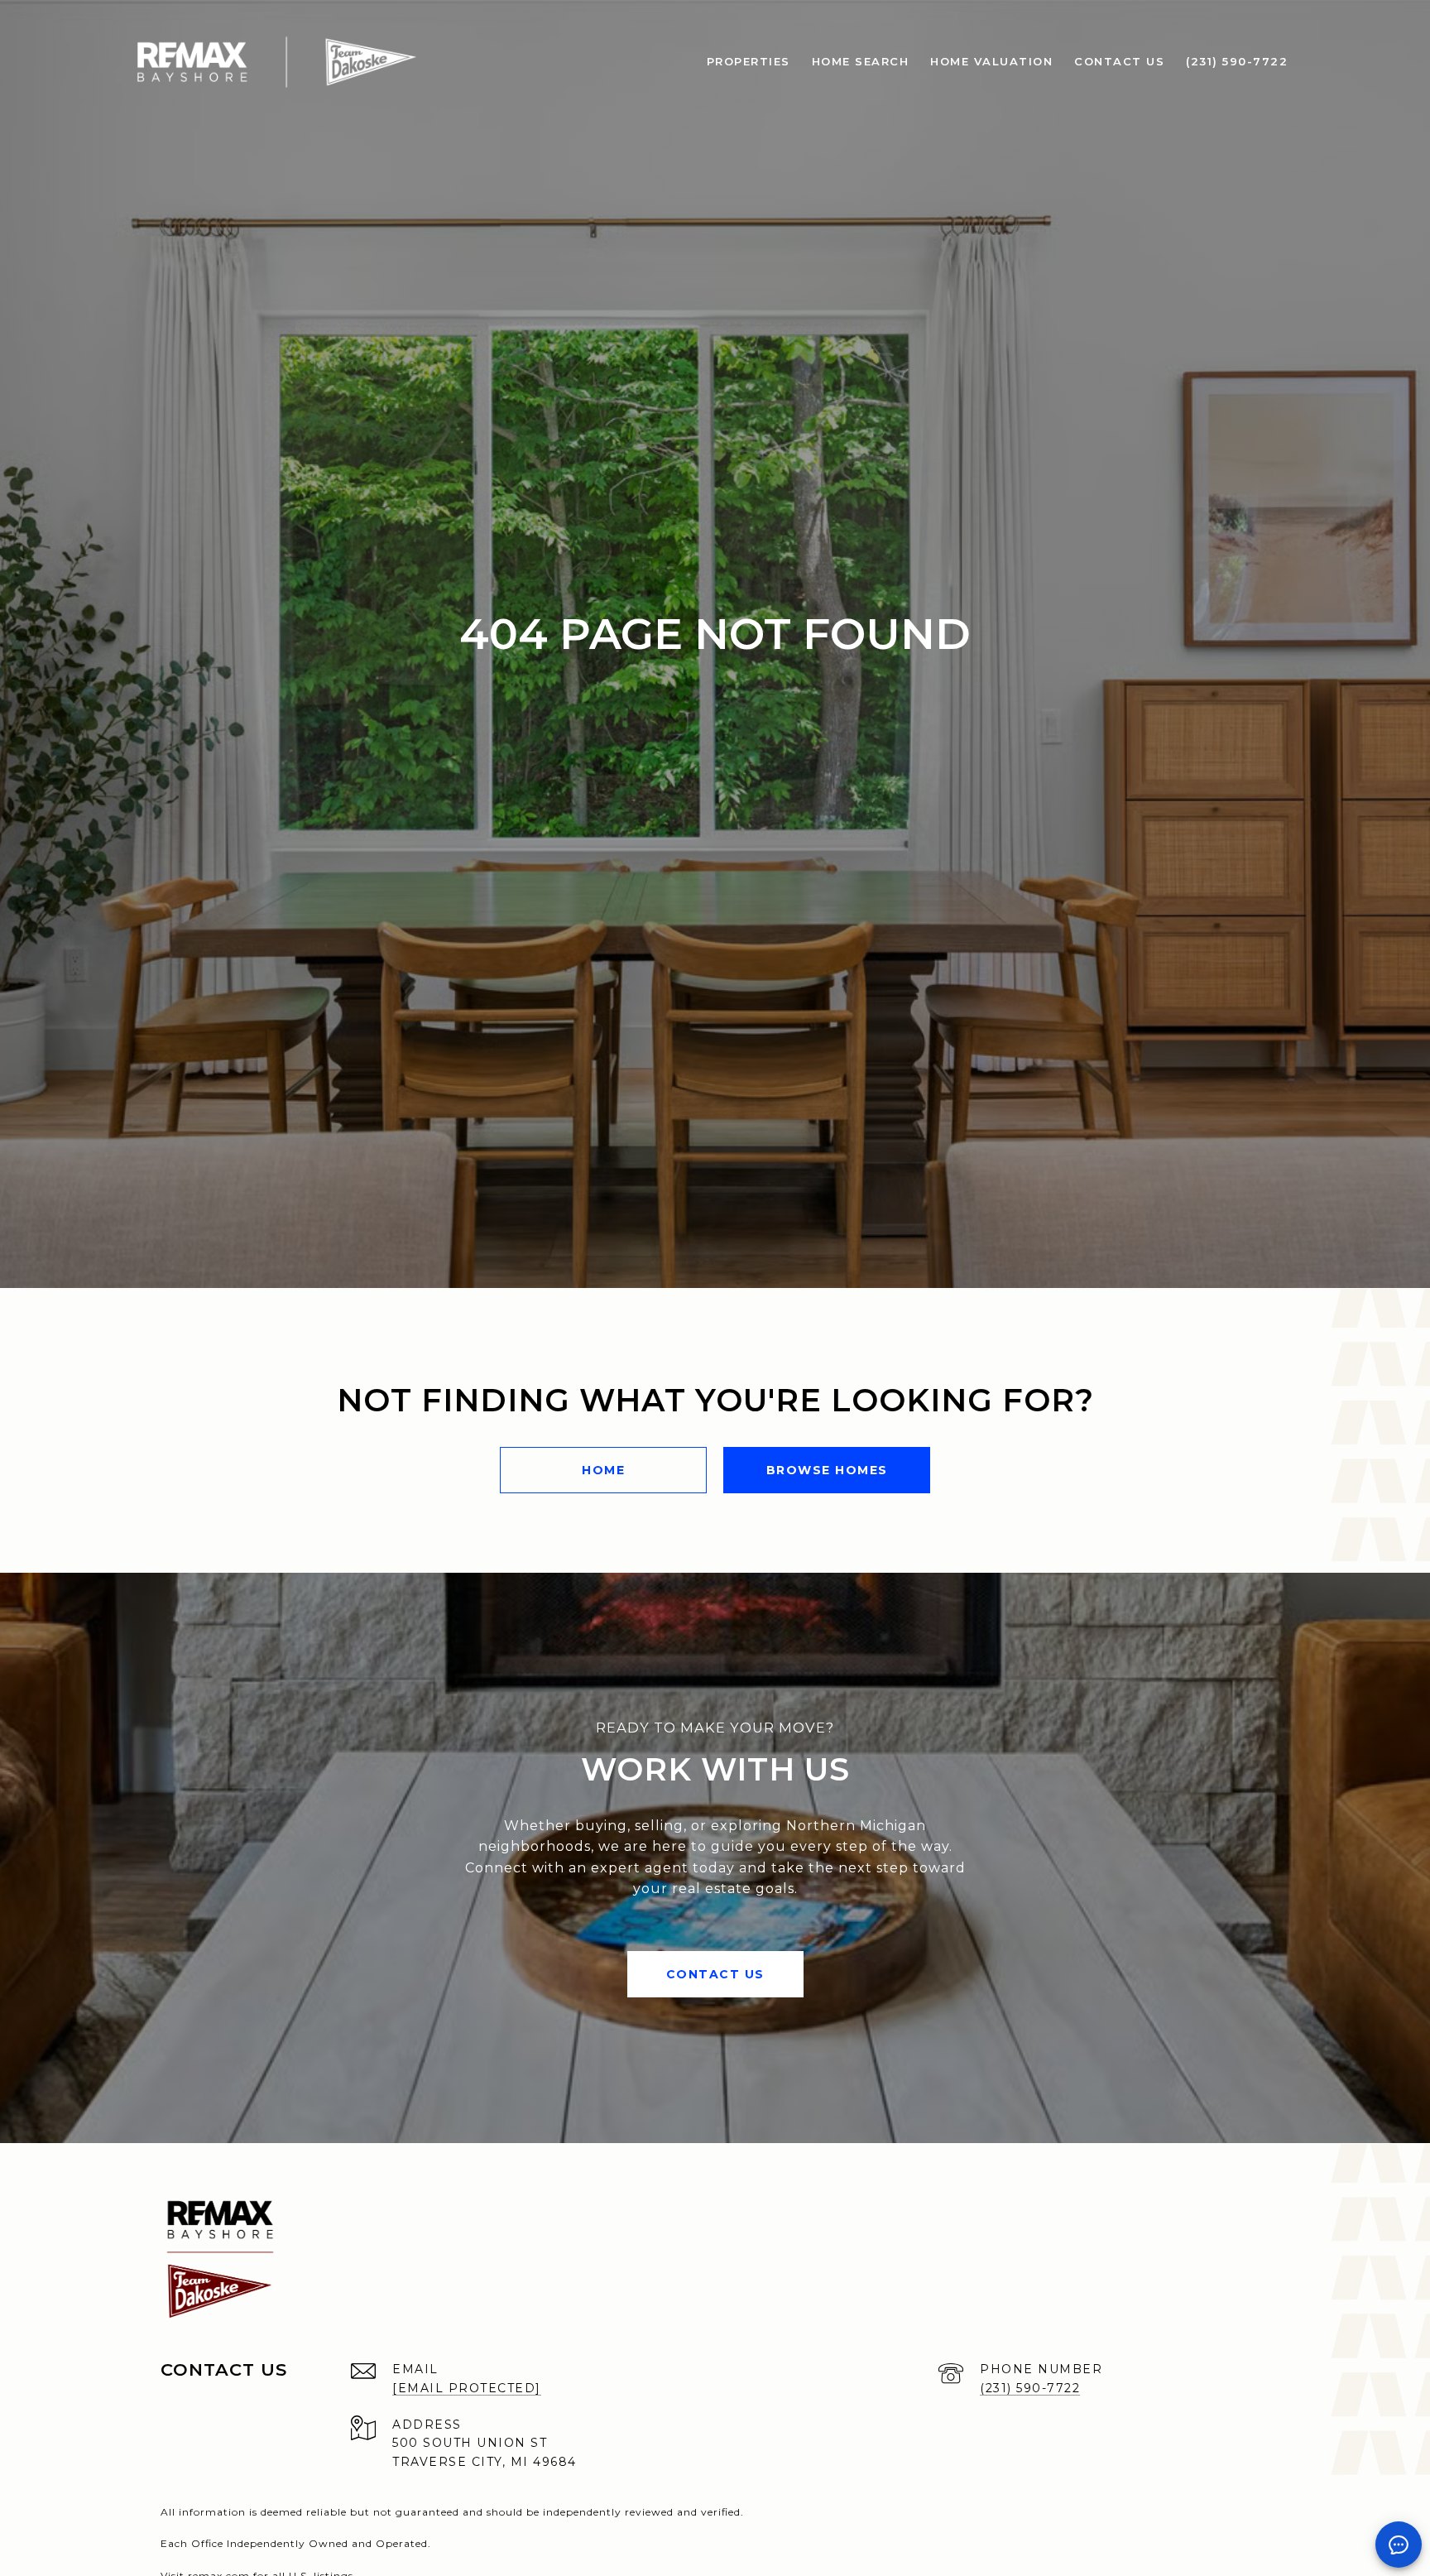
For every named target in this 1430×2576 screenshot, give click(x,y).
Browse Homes (827, 1470)
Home (603, 1470)
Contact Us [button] (715, 1974)
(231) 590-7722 (1030, 2388)
